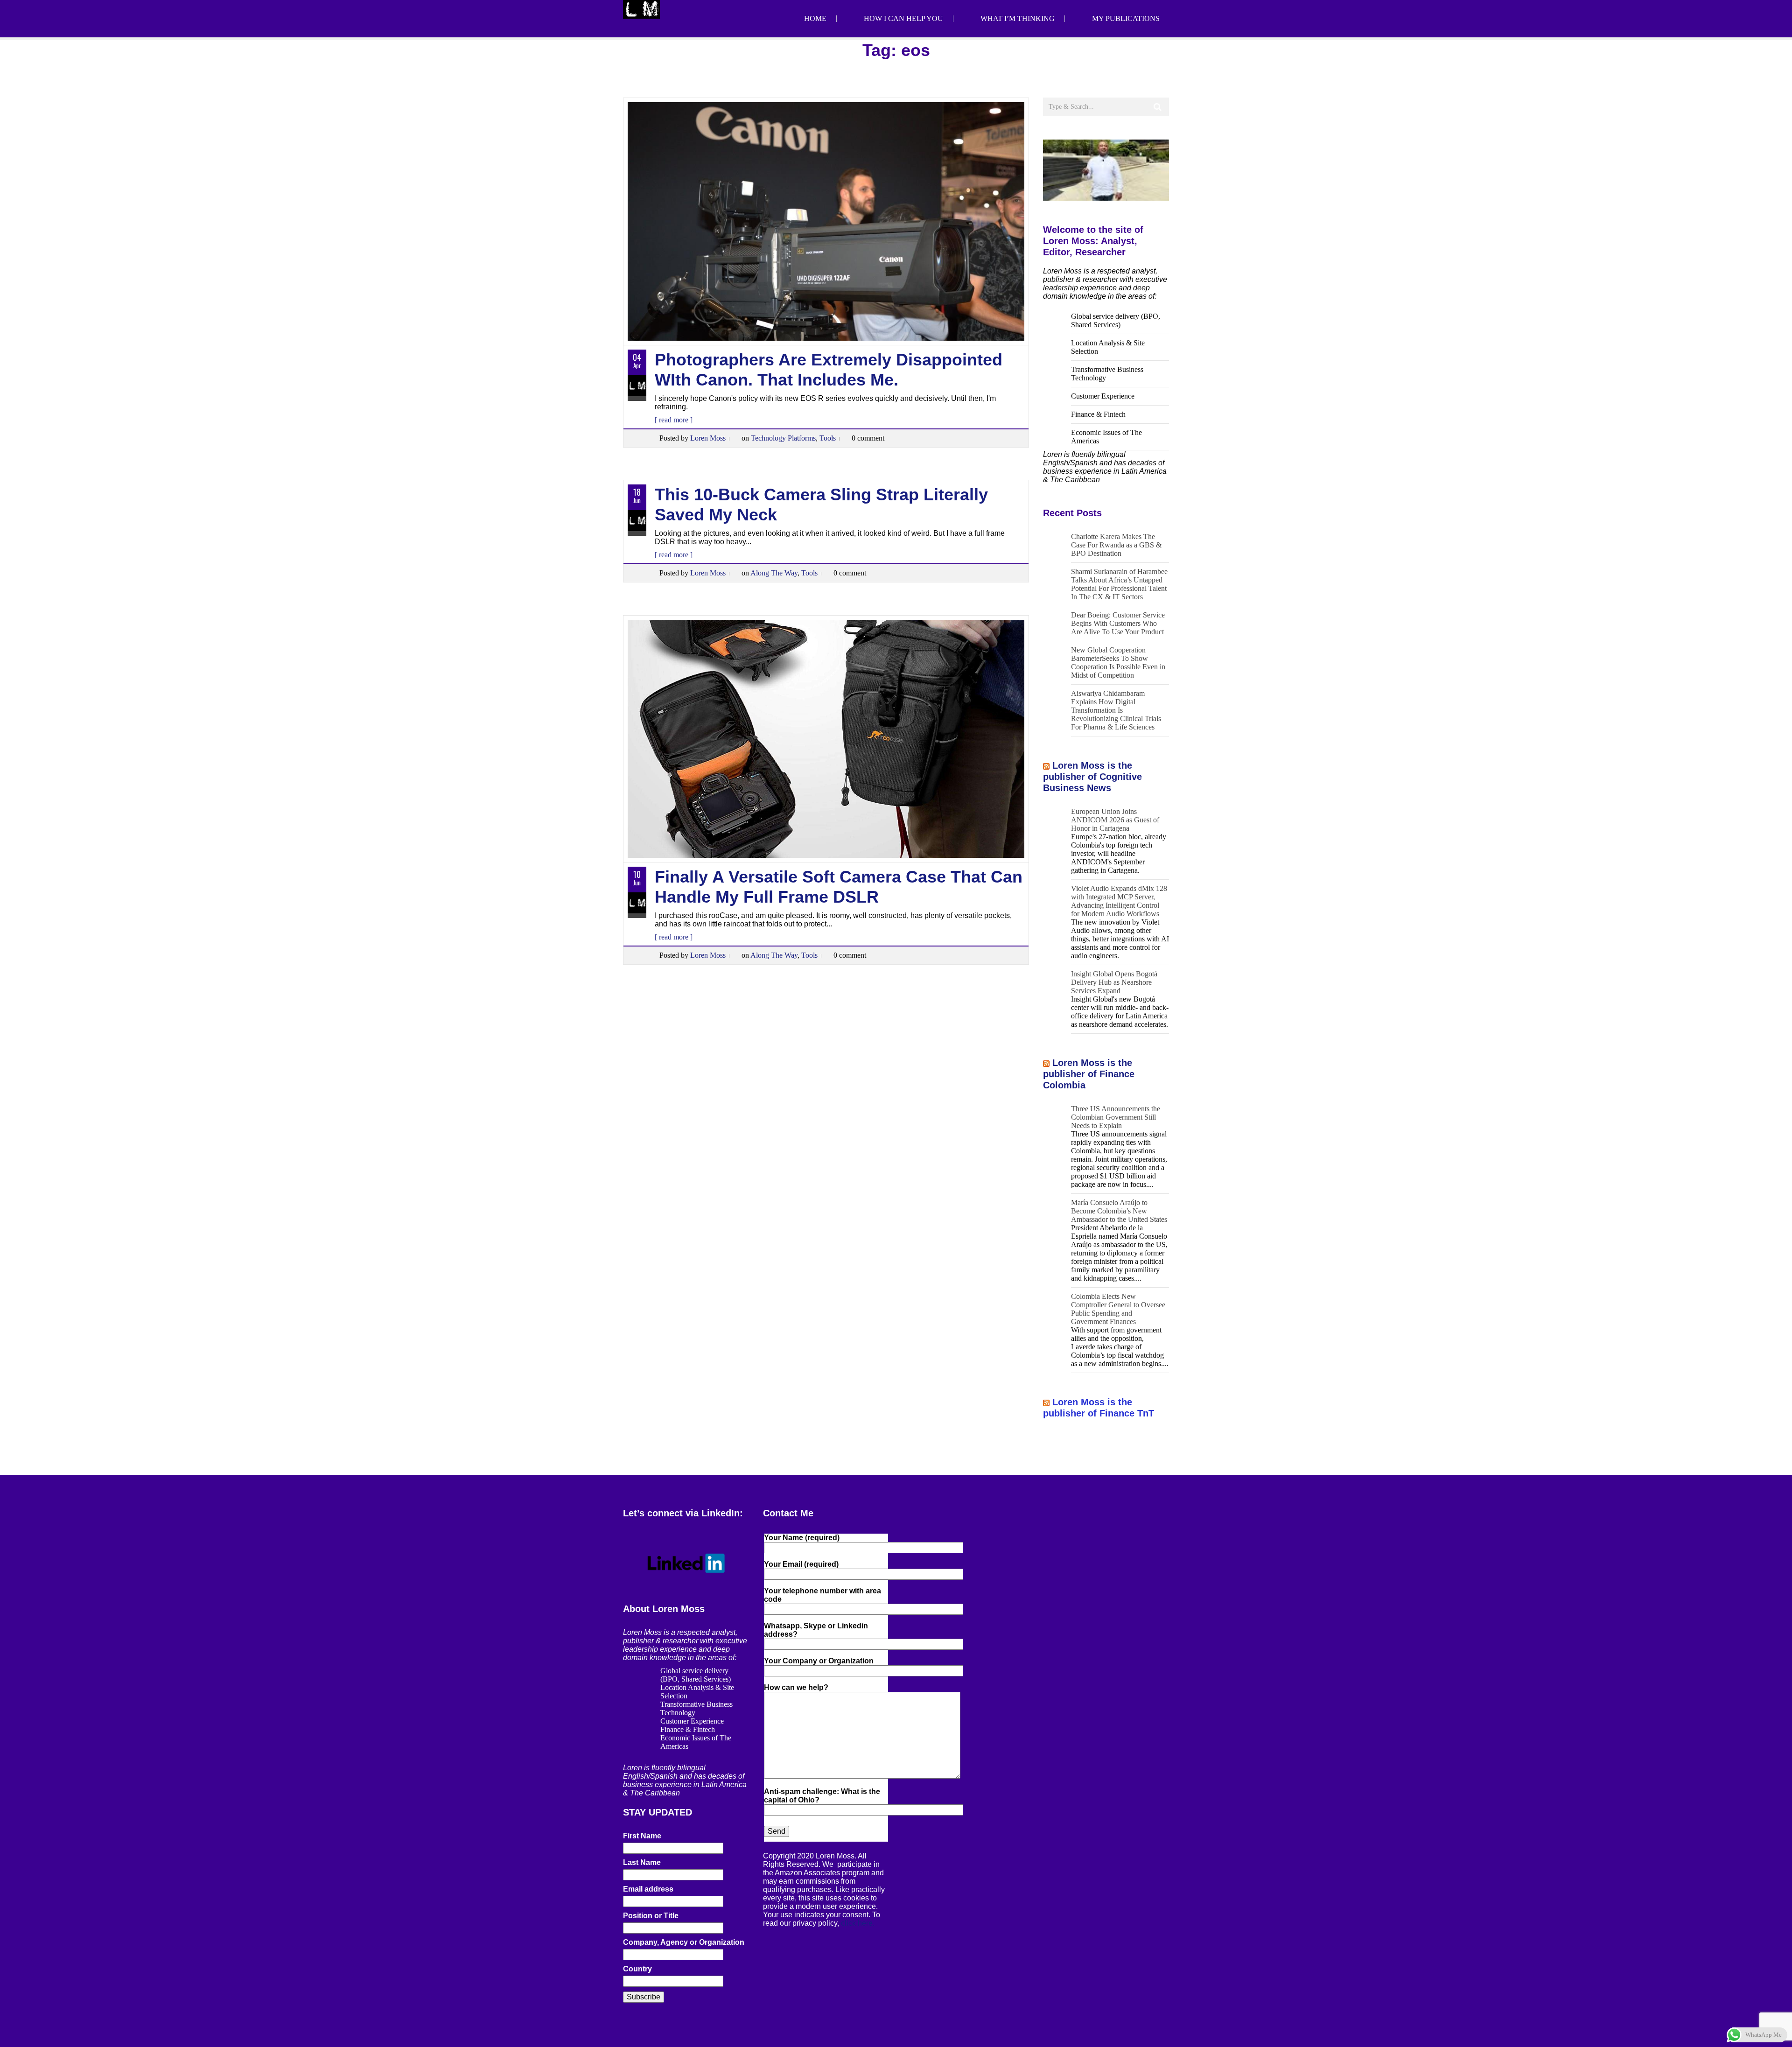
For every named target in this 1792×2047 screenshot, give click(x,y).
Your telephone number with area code (822, 1595)
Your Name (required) (802, 1538)
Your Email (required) (801, 1564)
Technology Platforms (783, 438)
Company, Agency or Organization (684, 1942)
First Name (642, 1836)
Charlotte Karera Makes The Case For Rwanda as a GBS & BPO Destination (1116, 545)
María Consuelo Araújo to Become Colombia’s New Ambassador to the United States (1119, 1211)
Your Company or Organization (819, 1661)
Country (637, 1969)
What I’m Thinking (1018, 18)
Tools (828, 438)
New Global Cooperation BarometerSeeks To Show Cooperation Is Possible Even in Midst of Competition (1118, 662)
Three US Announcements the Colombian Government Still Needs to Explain (1116, 1117)
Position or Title (651, 1916)
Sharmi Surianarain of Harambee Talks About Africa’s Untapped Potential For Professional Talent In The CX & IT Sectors (1119, 584)
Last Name (642, 1862)
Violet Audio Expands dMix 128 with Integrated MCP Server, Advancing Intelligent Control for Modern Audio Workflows (1119, 901)
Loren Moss (708, 438)
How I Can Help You (903, 18)
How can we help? (796, 1687)
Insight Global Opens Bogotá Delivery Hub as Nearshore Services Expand (1114, 982)
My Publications (1126, 18)
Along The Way (774, 573)
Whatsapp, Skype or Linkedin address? (816, 1630)
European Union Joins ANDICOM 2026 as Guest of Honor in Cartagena (1115, 820)
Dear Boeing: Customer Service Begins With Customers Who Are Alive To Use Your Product (1118, 623)
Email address (648, 1889)
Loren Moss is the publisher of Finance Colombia (1089, 1074)
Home (815, 18)
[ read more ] (674, 420)
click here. (858, 1923)
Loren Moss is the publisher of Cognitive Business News (1092, 777)
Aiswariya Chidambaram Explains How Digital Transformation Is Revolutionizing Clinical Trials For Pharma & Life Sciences (1116, 710)
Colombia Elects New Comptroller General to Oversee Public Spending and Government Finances (1118, 1309)
